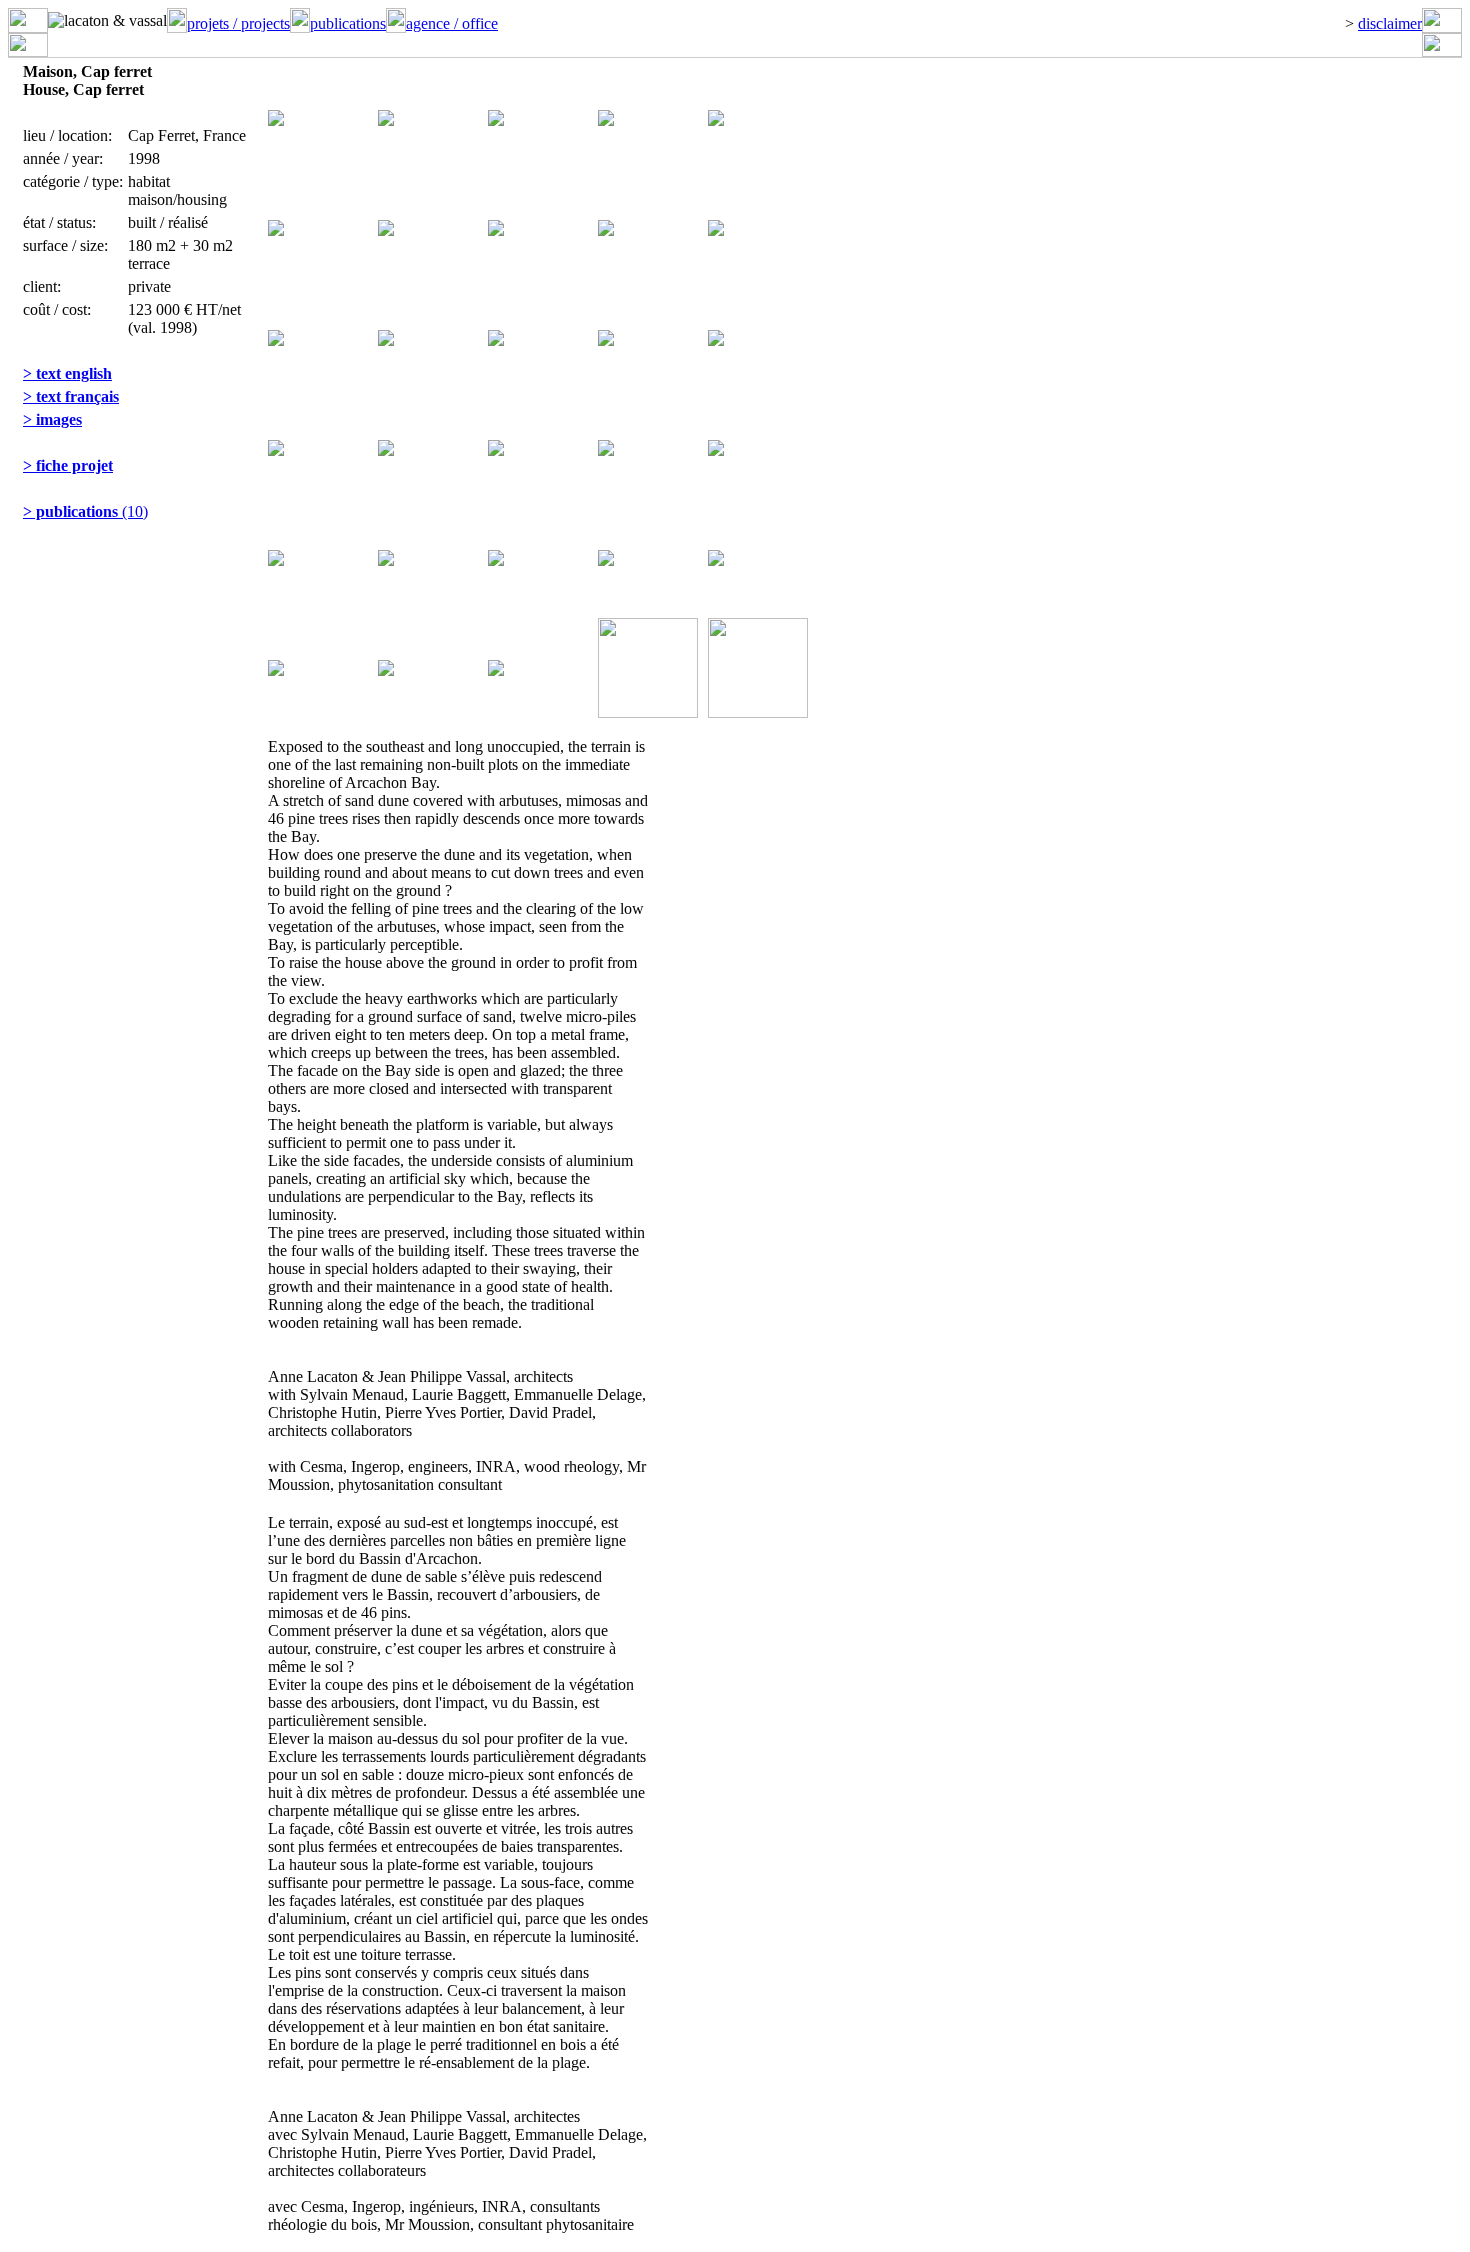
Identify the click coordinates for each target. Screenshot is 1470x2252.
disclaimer (1390, 23)
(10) (85, 511)
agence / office (452, 23)
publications (348, 23)
